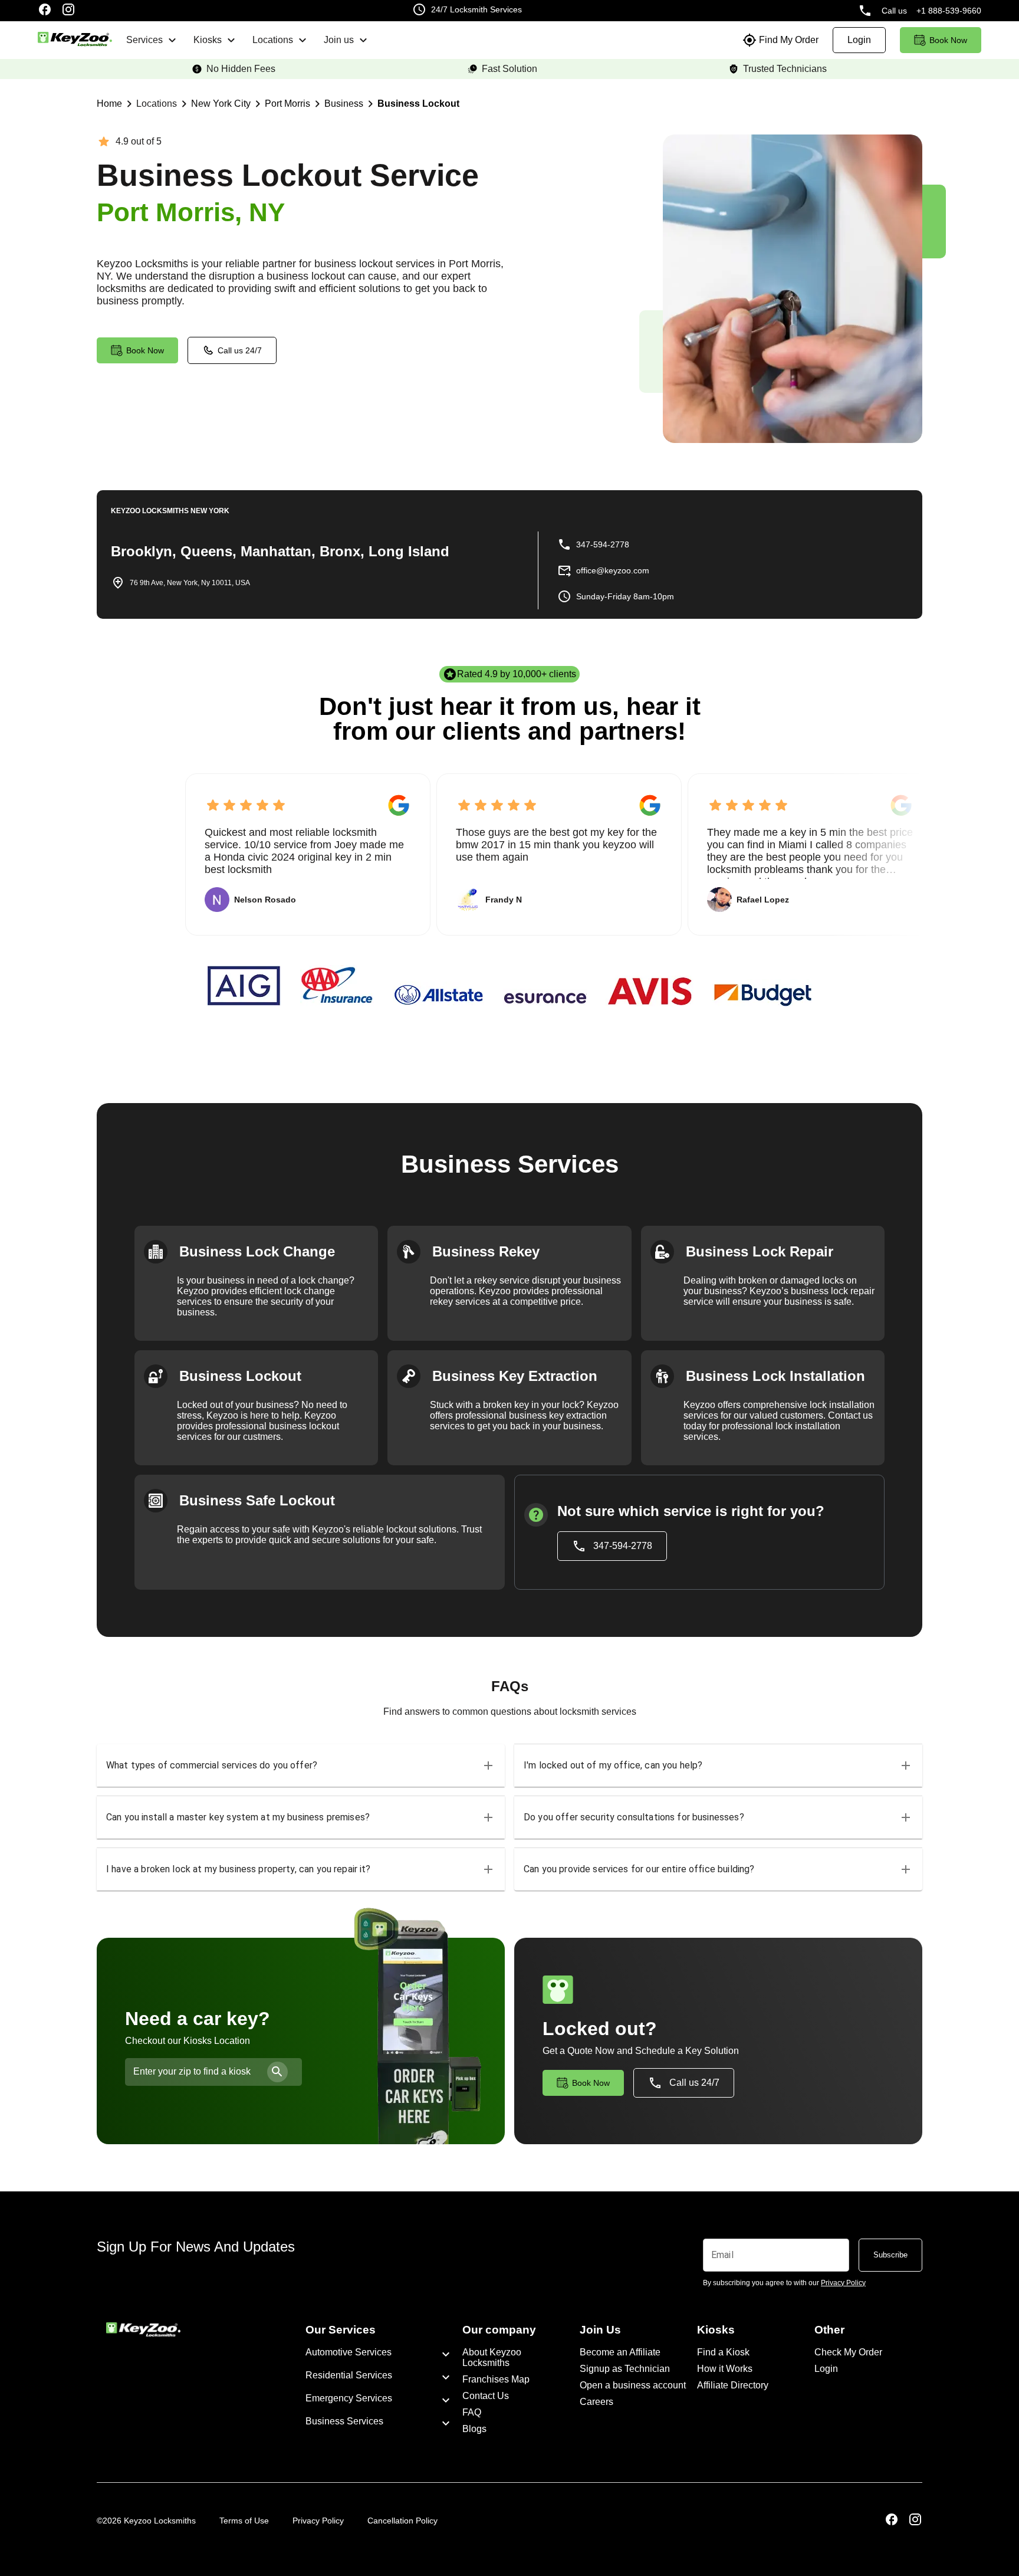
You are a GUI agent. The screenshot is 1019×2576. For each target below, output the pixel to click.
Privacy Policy (318, 2521)
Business (344, 104)
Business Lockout (418, 104)
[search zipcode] (277, 2072)
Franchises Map (496, 2379)
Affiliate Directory (733, 2385)
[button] (301, 1766)
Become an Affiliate (620, 2352)
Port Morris (287, 104)
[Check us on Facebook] (45, 11)
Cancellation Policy (402, 2521)
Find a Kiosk (723, 2352)
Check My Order (848, 2352)
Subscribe (890, 2255)
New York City (221, 104)
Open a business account (633, 2385)
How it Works (725, 2369)
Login (826, 2369)
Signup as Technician (625, 2369)
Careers (596, 2402)
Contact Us (486, 2396)
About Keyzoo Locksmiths (492, 2357)
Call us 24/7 (240, 350)
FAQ (472, 2412)
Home (109, 104)
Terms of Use (244, 2521)
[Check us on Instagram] (68, 11)
